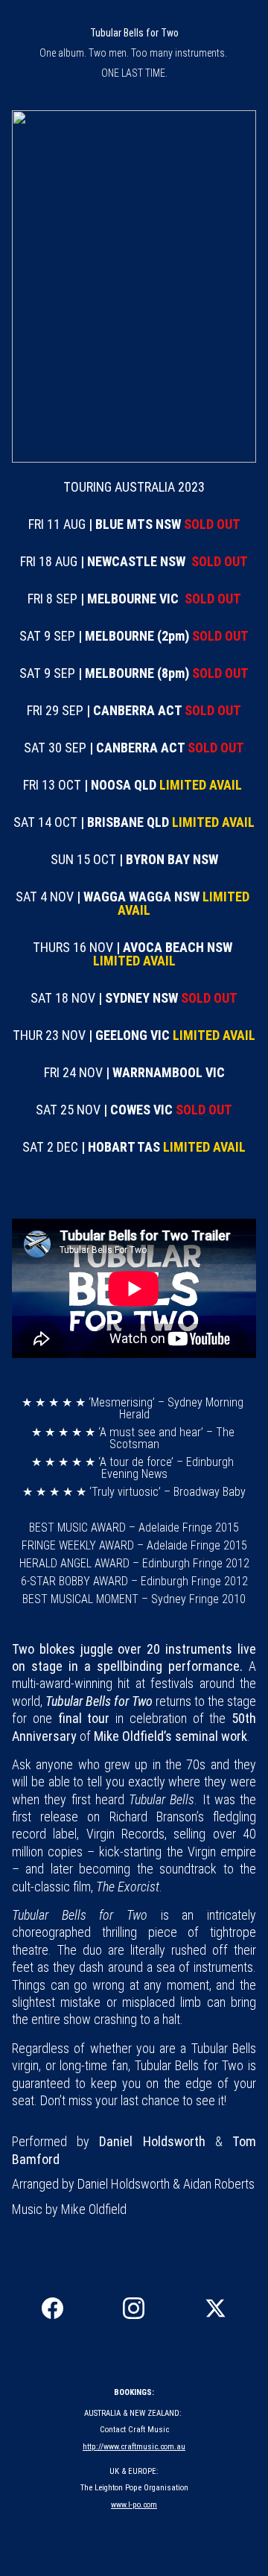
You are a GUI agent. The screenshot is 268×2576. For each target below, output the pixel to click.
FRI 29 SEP (57, 710)
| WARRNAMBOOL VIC (165, 1072)
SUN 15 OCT (85, 859)
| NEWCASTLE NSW (133, 561)
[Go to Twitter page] (216, 2308)
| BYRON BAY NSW (169, 859)
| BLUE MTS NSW (135, 524)
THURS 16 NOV (74, 947)
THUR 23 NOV (51, 1035)
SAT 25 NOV (70, 1110)
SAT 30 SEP (57, 748)
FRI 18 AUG (50, 561)
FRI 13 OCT (54, 785)
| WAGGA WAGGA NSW (138, 897)
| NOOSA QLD (120, 785)
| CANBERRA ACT (134, 710)
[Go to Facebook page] (52, 2308)
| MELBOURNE (118, 636)
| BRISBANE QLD (125, 822)
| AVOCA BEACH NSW (174, 947)
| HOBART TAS (121, 1147)
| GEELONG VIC (129, 1035)
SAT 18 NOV (64, 998)
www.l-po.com (134, 2505)
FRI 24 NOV (75, 1072)
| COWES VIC (138, 1110)
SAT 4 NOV (46, 897)
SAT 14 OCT (47, 822)
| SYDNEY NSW (138, 998)
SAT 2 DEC (52, 1147)
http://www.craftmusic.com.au (134, 2447)
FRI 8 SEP (54, 599)
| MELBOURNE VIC (130, 599)
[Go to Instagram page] (134, 2308)
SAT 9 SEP (49, 636)
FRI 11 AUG (58, 524)
